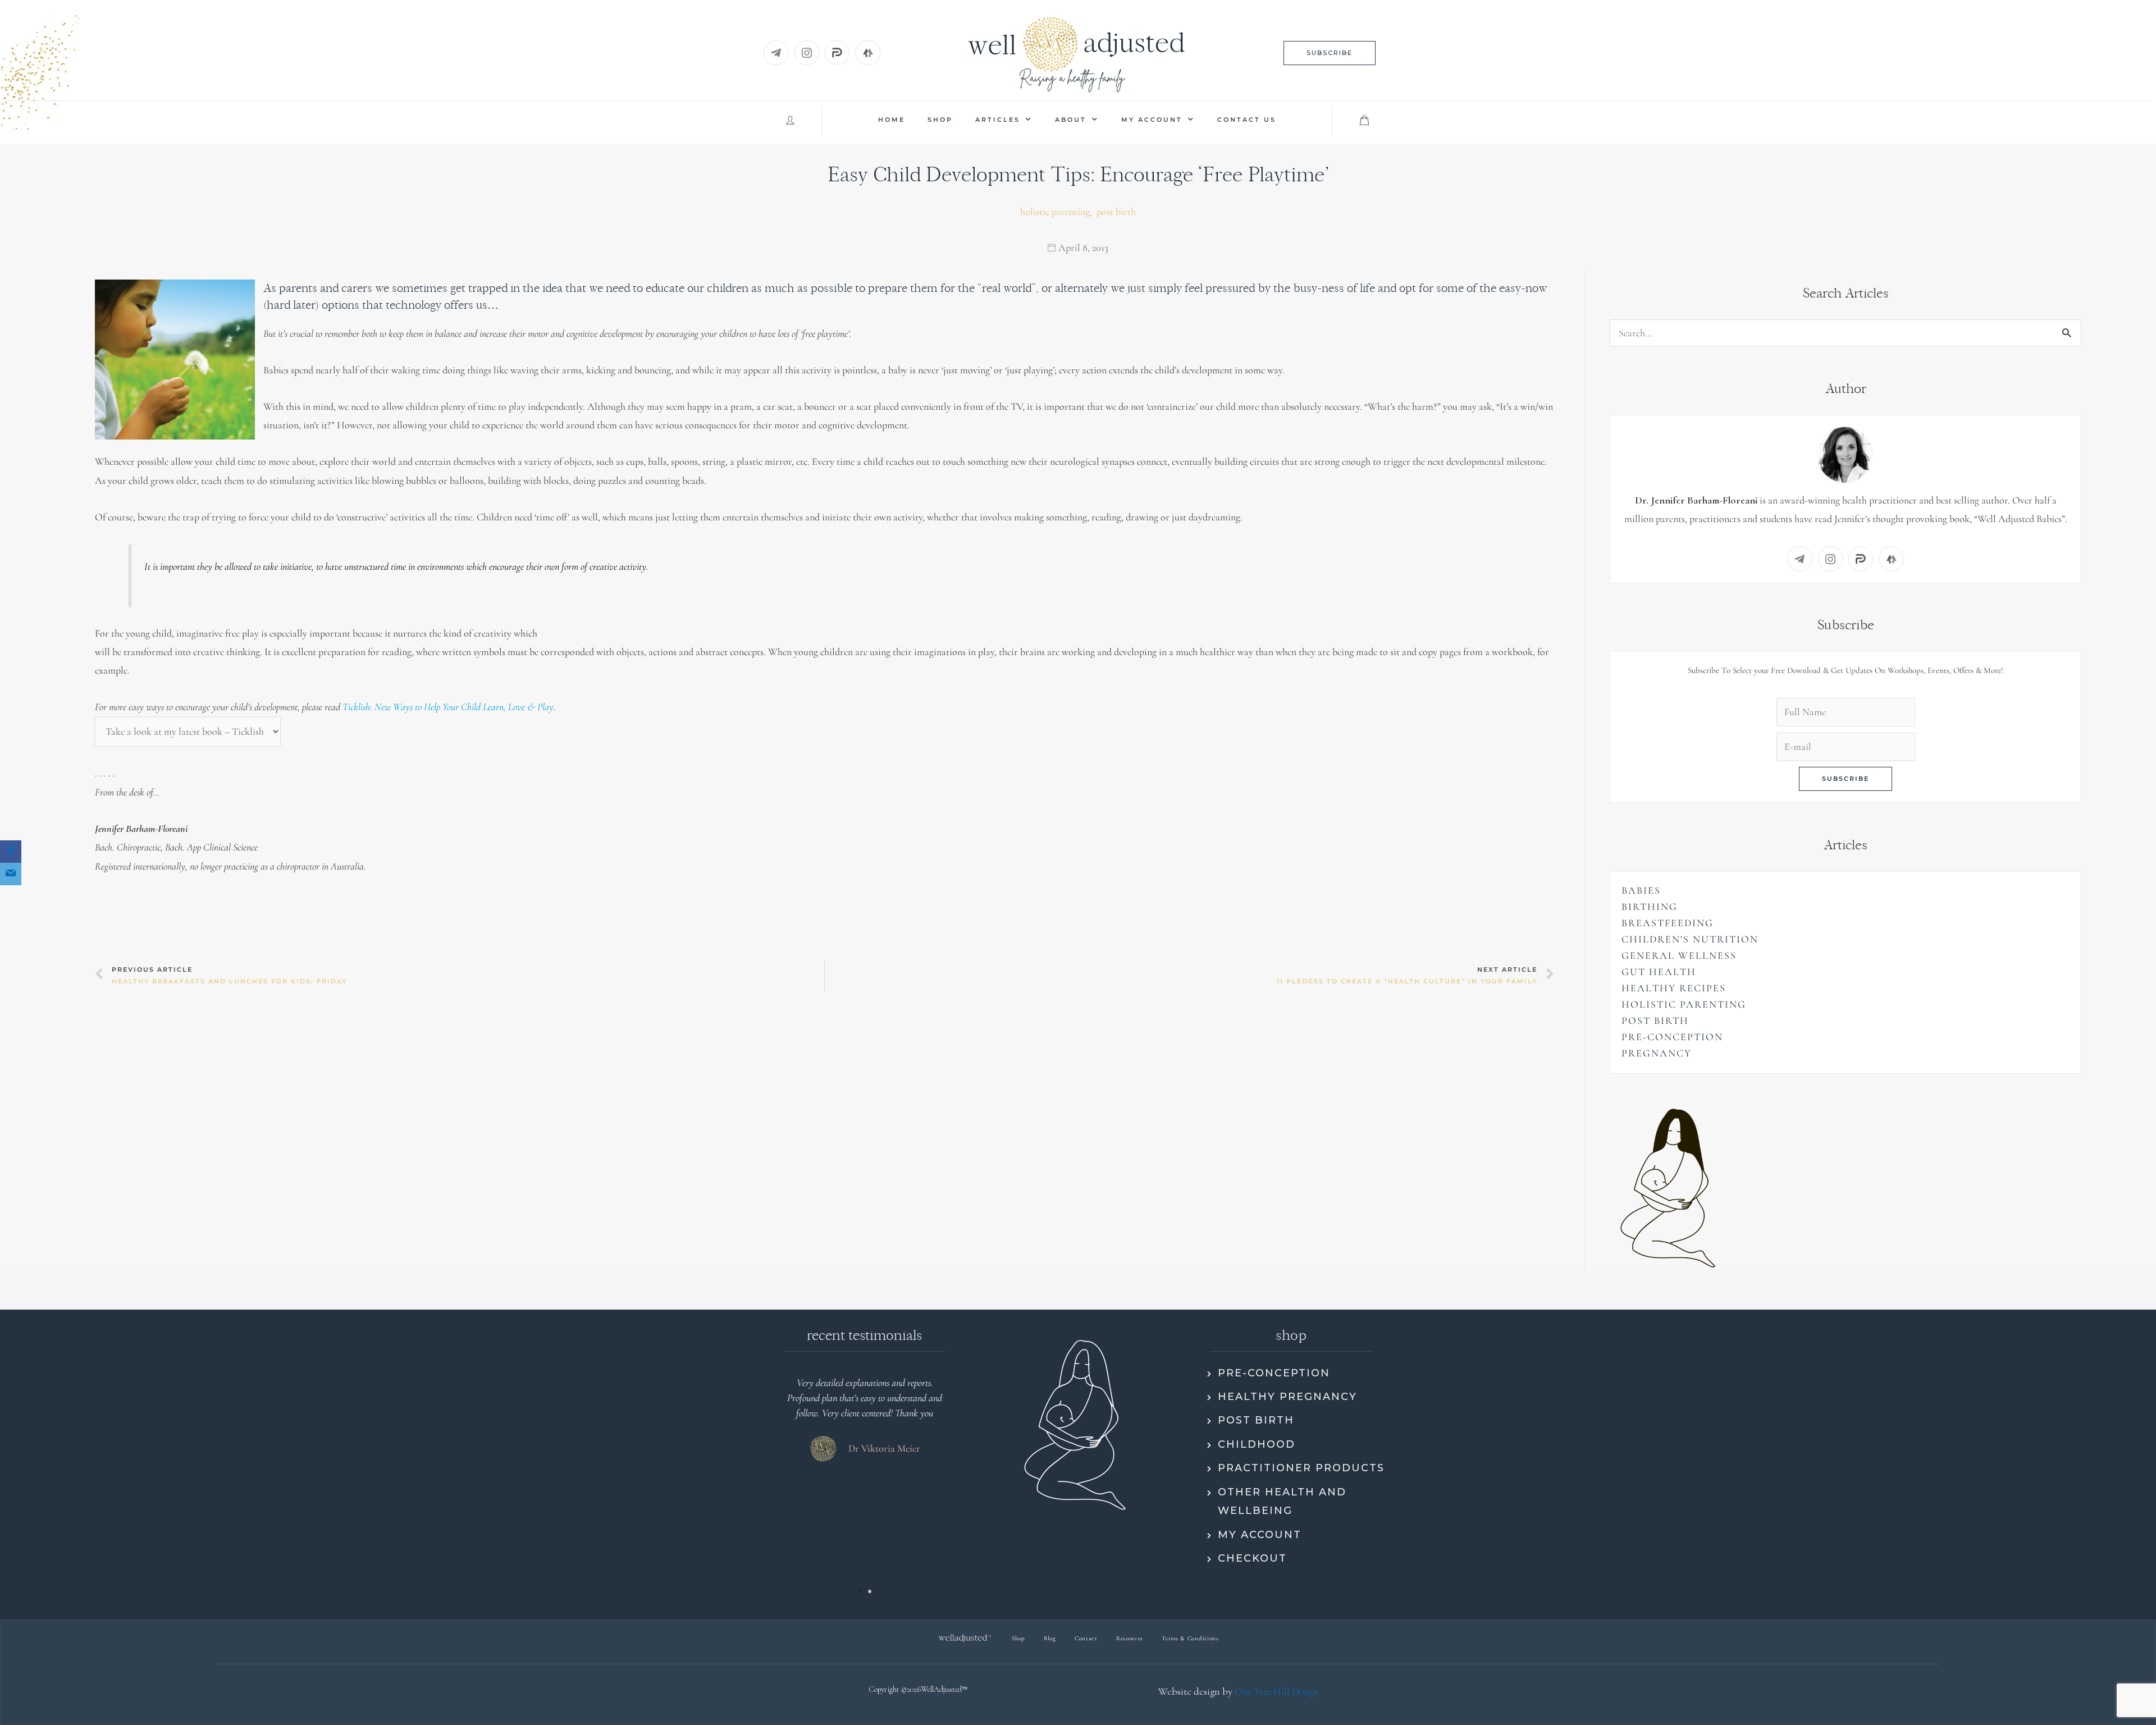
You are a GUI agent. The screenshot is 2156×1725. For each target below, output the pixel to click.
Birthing (1650, 907)
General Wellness (1679, 955)
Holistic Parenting (1055, 212)
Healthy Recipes (1674, 988)
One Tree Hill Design (1276, 1691)
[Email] (11, 874)
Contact (1086, 1638)
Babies (1641, 890)
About (1071, 120)
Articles (998, 120)
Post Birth (1116, 212)
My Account (1152, 120)
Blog (1050, 1638)
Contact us (1247, 120)
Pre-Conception (1672, 1037)
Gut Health (1659, 972)
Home (892, 120)
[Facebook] (11, 852)
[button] (1330, 53)
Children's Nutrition (1690, 939)
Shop (940, 120)
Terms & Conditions (1190, 1638)
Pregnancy (1657, 1053)
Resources (1130, 1638)
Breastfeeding (1668, 923)
